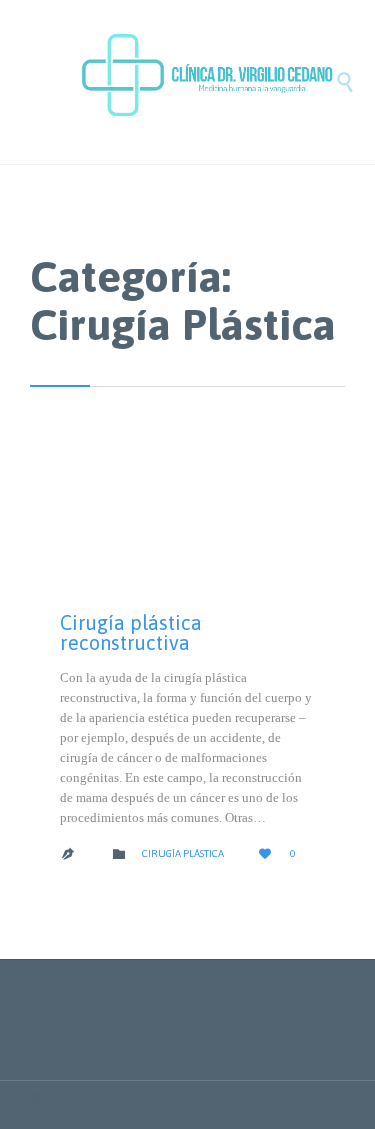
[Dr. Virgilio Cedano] (207, 82)
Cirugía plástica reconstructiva (131, 632)
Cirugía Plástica (183, 853)
